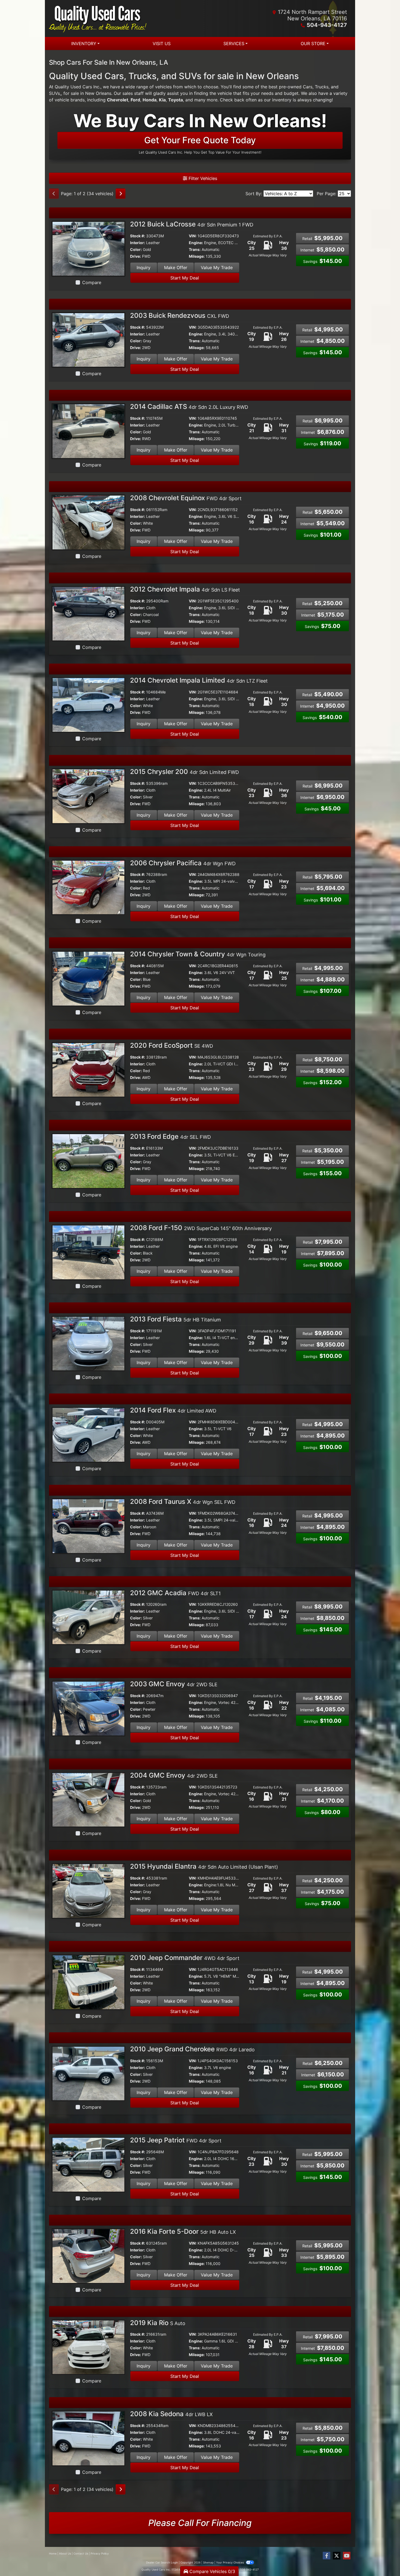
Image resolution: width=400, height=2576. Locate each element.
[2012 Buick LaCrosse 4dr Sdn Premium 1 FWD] (88, 248)
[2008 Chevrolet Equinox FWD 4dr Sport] (88, 522)
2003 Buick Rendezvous (180, 315)
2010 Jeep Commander (185, 1958)
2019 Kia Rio (158, 2323)
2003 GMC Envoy (174, 1684)
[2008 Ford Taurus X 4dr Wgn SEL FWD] (88, 1526)
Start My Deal (185, 278)
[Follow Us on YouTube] (347, 2556)
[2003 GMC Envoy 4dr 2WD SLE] (88, 1708)
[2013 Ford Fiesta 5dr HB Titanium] (88, 1343)
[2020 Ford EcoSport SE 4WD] (88, 1069)
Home (53, 2553)
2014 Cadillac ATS (189, 407)
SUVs (54, 93)
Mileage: (197, 256)
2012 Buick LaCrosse (192, 224)
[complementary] (384, 2560)
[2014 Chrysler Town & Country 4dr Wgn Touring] (88, 978)
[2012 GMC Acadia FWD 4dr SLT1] (88, 1617)
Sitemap (208, 2562)
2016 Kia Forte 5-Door (183, 2231)
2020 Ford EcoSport (172, 1045)
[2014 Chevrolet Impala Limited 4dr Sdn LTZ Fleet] (88, 705)
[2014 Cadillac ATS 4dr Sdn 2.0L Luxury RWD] (88, 431)
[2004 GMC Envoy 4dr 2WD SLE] (88, 1799)
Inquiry (144, 267)
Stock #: (138, 236)
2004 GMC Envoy (174, 1775)
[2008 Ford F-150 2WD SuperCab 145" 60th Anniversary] (88, 1252)
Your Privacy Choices (230, 2562)
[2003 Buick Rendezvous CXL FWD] (88, 340)
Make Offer (176, 267)
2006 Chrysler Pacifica (183, 863)
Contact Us (81, 2553)
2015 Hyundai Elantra (204, 1866)
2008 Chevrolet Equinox (186, 498)
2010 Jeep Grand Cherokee (192, 2049)
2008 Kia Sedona (171, 2414)
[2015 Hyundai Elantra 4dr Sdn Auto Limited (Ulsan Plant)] (88, 1891)
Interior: (138, 243)
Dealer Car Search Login (162, 2562)
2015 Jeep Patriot (176, 2140)
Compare (92, 282)
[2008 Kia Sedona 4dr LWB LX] (88, 2438)
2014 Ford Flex (173, 1410)
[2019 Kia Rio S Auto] (88, 2347)
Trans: (195, 249)
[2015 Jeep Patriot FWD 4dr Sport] (88, 2164)
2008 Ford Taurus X (183, 1502)
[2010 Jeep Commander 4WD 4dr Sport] (88, 1982)
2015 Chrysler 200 (184, 772)
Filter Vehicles (202, 178)
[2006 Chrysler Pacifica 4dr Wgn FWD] (88, 887)
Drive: (136, 256)
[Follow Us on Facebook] (327, 2556)
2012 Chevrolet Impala (185, 589)
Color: (136, 249)
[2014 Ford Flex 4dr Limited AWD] (88, 1435)
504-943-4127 (327, 25)
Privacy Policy (100, 2553)
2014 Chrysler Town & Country (198, 954)
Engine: (196, 243)
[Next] (121, 194)
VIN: (193, 236)
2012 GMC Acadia (175, 1593)
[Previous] (54, 194)
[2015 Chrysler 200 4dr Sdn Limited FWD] (88, 796)
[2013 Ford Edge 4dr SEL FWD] (88, 1161)
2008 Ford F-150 (201, 1228)
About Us (65, 2553)
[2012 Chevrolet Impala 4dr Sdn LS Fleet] (88, 613)
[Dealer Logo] (124, 18)
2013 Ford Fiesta (176, 1319)
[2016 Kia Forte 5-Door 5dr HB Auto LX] (88, 2255)
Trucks (322, 87)
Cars (308, 87)
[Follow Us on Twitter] (337, 2556)
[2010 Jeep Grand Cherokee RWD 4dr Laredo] (88, 2073)
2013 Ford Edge (170, 1136)
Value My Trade (217, 267)
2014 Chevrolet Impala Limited (199, 680)
